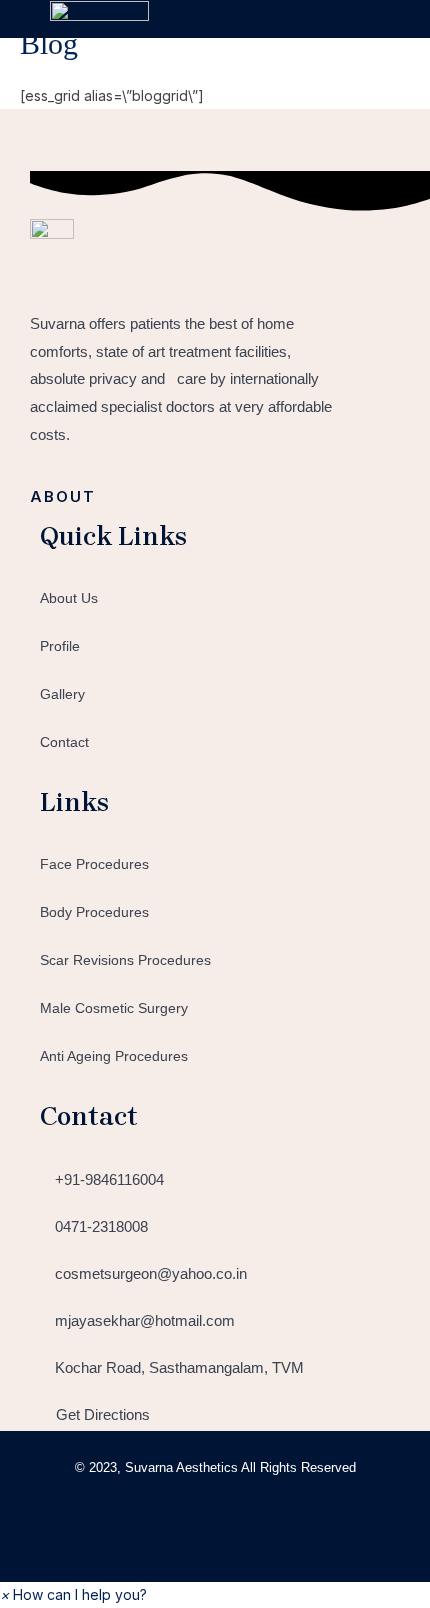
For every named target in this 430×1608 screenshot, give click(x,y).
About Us (69, 598)
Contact (64, 742)
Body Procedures (94, 912)
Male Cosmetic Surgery (114, 1008)
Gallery (62, 694)
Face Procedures (94, 864)
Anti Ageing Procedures (114, 1056)
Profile (60, 646)
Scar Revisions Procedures (125, 960)
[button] (364, 19)
